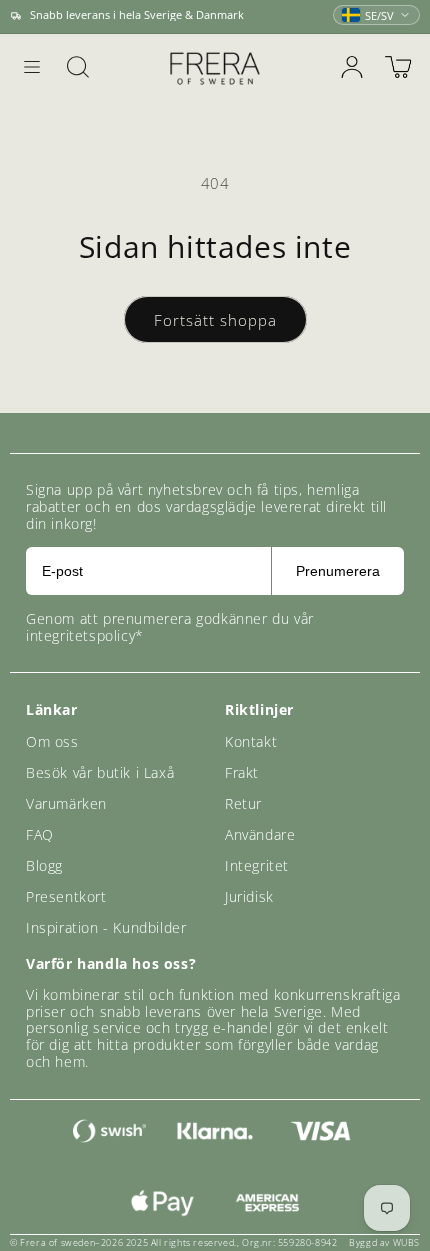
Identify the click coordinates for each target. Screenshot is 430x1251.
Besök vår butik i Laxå (100, 772)
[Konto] (352, 67)
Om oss (52, 741)
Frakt (242, 772)
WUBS (406, 1242)
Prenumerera (338, 571)
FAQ (40, 834)
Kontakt (251, 741)
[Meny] (32, 67)
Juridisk (249, 896)
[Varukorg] (398, 67)
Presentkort (66, 896)
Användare (260, 834)
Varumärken (66, 803)
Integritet (257, 865)
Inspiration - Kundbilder (106, 927)
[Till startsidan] (215, 67)
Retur (243, 803)
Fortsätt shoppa (215, 320)
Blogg (44, 865)
